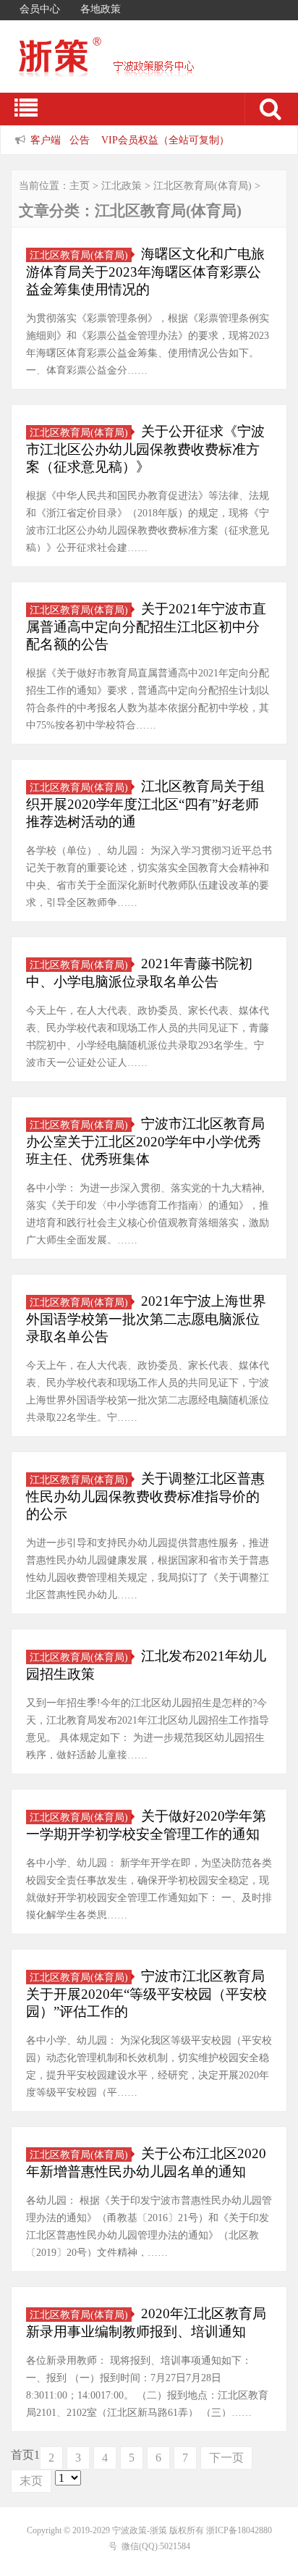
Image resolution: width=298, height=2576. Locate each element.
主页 (80, 186)
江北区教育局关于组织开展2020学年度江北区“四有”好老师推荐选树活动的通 (145, 804)
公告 (80, 140)
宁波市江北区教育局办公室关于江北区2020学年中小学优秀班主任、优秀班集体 (145, 1141)
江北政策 (122, 186)
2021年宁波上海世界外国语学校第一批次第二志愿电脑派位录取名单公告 (146, 1319)
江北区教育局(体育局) (203, 186)
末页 (31, 2481)
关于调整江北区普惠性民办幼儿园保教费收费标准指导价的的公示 (145, 1496)
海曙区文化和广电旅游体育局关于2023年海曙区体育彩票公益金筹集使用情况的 (145, 272)
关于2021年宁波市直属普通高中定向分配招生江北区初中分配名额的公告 (146, 626)
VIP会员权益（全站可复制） (165, 140)
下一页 (226, 2458)
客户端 (46, 140)
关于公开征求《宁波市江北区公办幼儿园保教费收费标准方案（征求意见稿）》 (145, 449)
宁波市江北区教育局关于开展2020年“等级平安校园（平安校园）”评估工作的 (146, 1994)
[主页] (130, 67)
